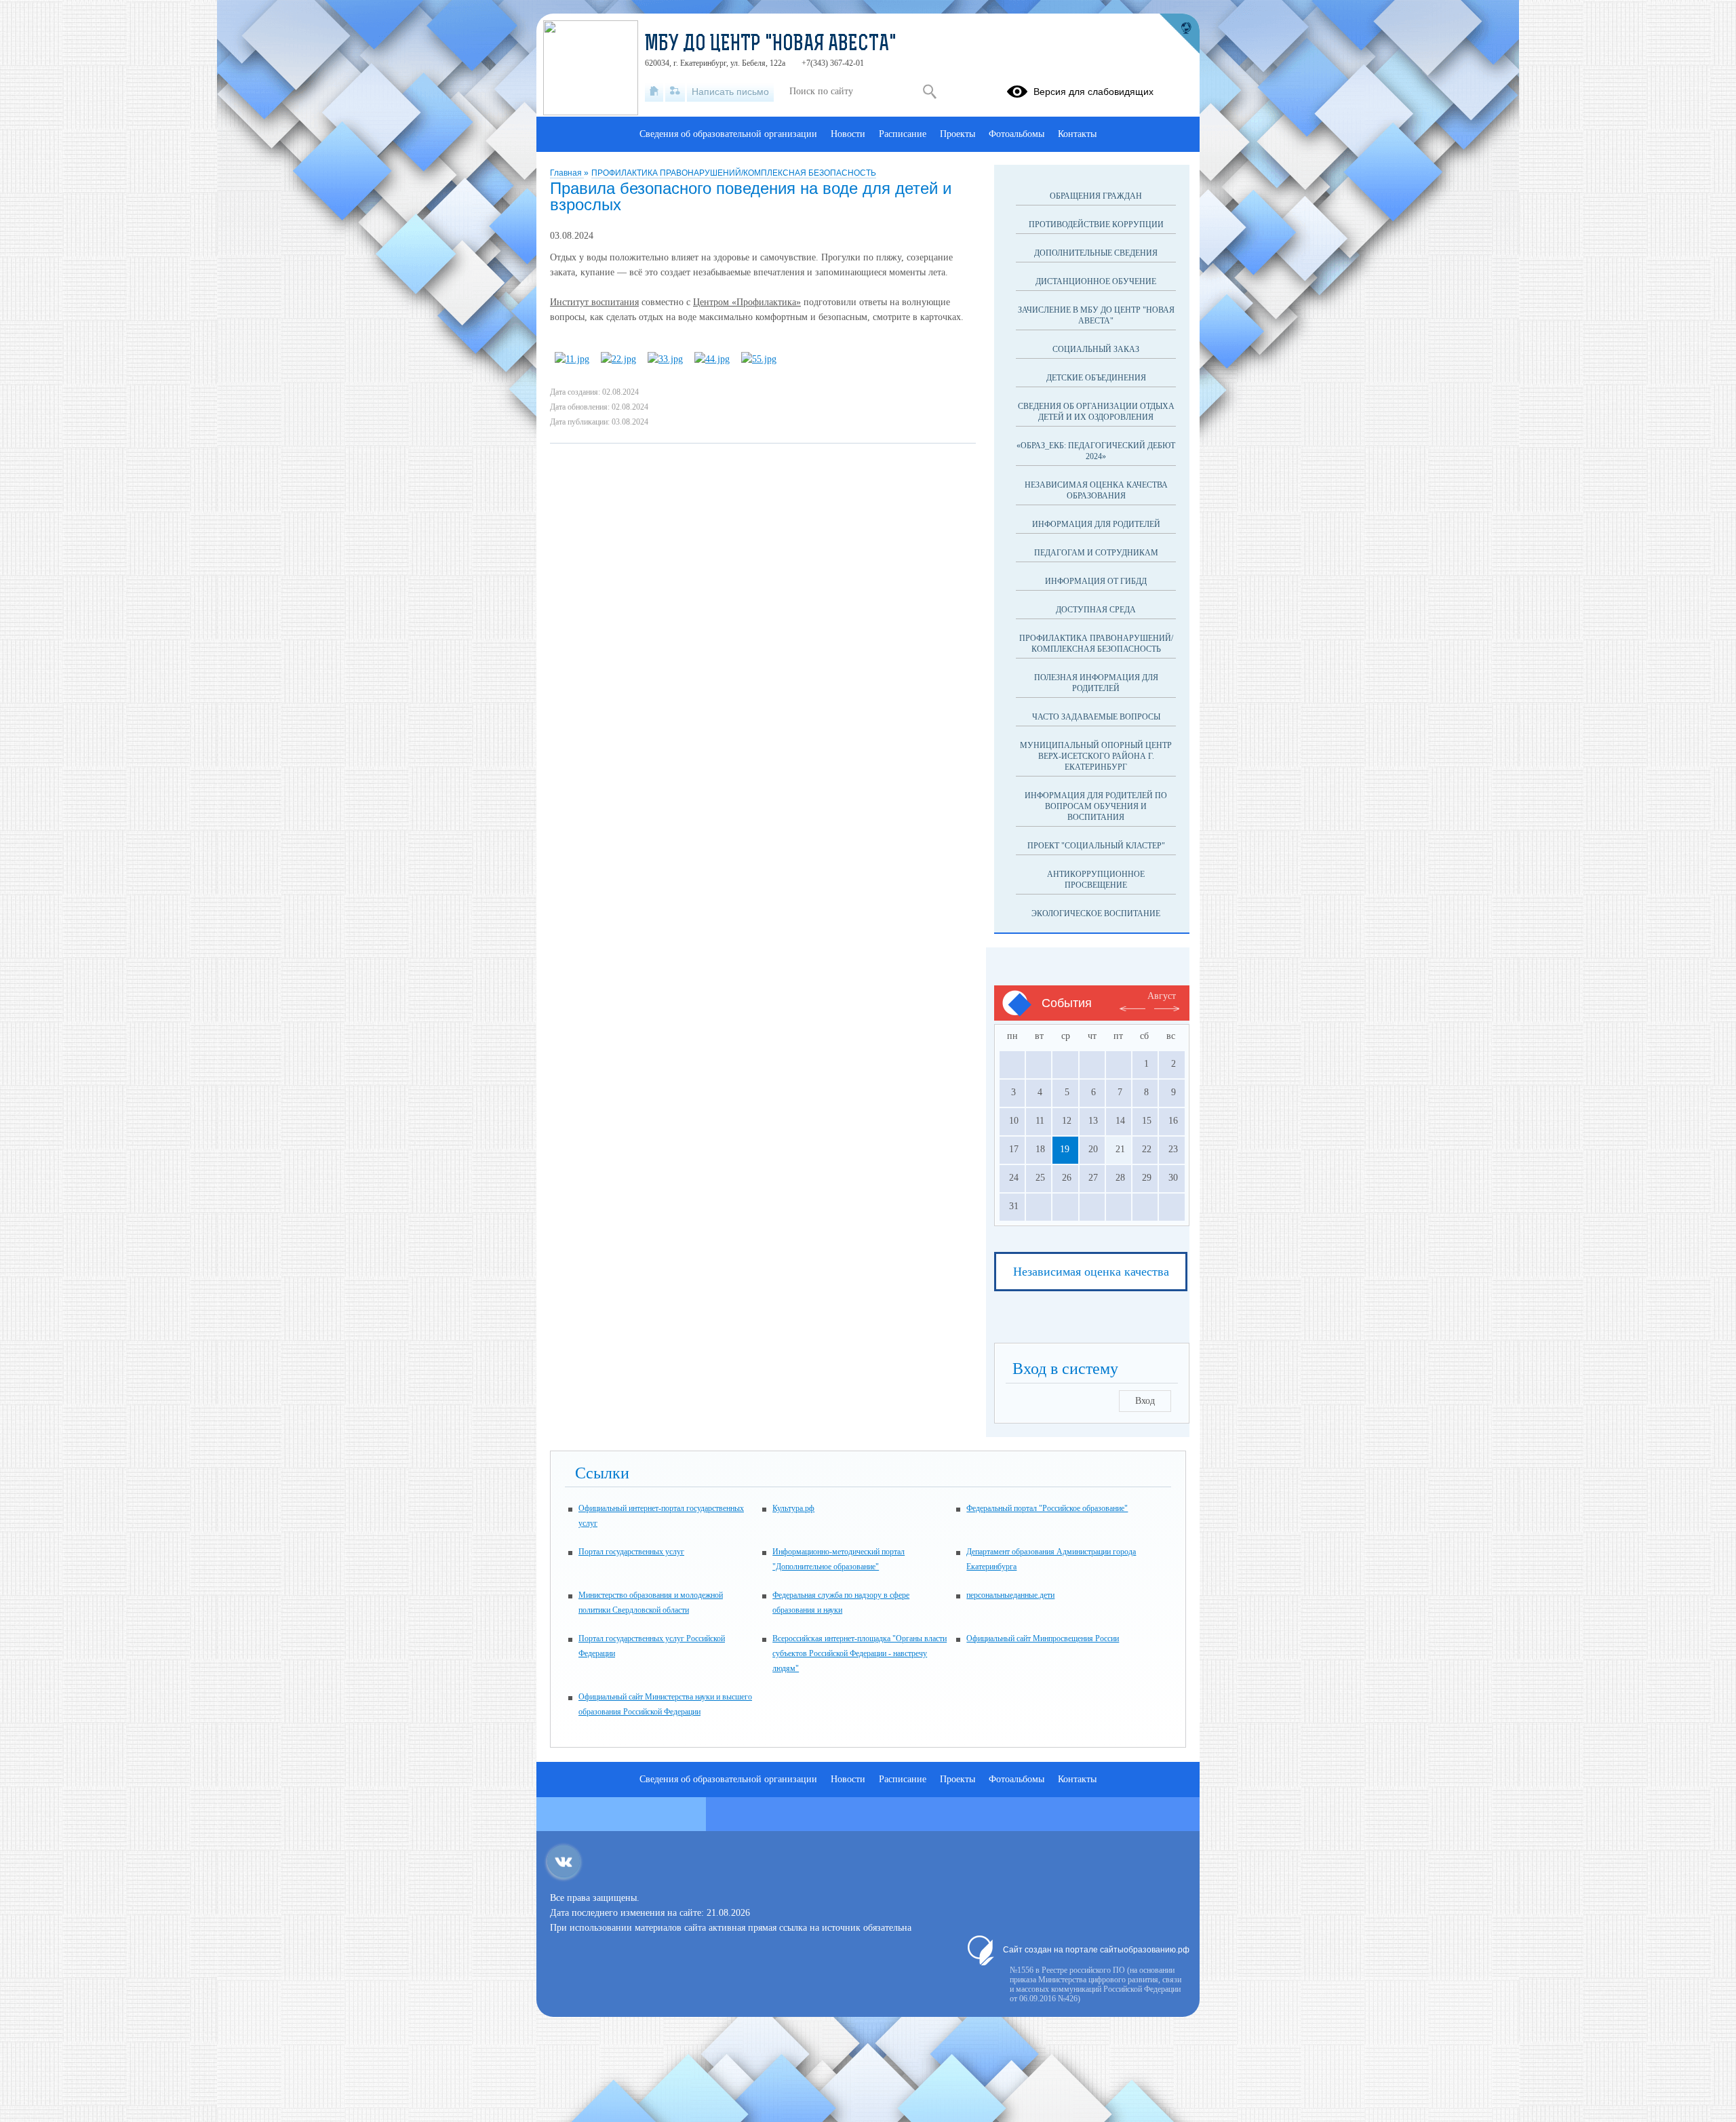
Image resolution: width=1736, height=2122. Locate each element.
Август (1162, 996)
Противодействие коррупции (1096, 224)
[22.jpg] (618, 359)
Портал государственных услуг (631, 1552)
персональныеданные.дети (1010, 1595)
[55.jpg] (759, 359)
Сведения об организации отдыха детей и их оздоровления (1096, 412)
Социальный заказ (1096, 349)
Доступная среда (1096, 610)
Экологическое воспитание (1096, 913)
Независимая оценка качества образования (1096, 490)
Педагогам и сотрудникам (1096, 553)
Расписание (903, 134)
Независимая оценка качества (1091, 1272)
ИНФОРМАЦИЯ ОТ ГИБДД (1096, 581)
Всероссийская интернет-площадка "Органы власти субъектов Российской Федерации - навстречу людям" (860, 1653)
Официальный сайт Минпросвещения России (1043, 1638)
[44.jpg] (712, 359)
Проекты (958, 134)
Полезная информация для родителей (1096, 683)
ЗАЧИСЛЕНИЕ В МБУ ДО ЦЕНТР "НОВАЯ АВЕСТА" (1096, 315)
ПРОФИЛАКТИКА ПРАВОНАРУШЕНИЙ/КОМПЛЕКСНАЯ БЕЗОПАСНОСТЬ (734, 173)
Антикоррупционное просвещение (1096, 880)
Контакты (1077, 134)
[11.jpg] (572, 359)
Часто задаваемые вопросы (1096, 717)
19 (1065, 1149)
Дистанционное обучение (1096, 281)
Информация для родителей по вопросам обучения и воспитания (1096, 806)
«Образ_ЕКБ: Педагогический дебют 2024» (1096, 451)
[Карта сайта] (675, 92)
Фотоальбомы (1017, 134)
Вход (1145, 1401)
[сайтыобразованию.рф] (1179, 34)
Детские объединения (1096, 378)
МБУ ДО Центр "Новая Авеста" (771, 45)
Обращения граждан (1096, 196)
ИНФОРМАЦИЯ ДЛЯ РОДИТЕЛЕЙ (1096, 524)
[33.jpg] (665, 359)
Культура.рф (793, 1508)
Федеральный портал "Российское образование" (1047, 1508)
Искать (929, 92)
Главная (567, 173)
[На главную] (654, 92)
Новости (848, 134)
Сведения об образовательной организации (728, 134)
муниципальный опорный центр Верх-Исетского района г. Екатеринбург (1096, 756)
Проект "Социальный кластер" (1096, 846)
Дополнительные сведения (1096, 253)
